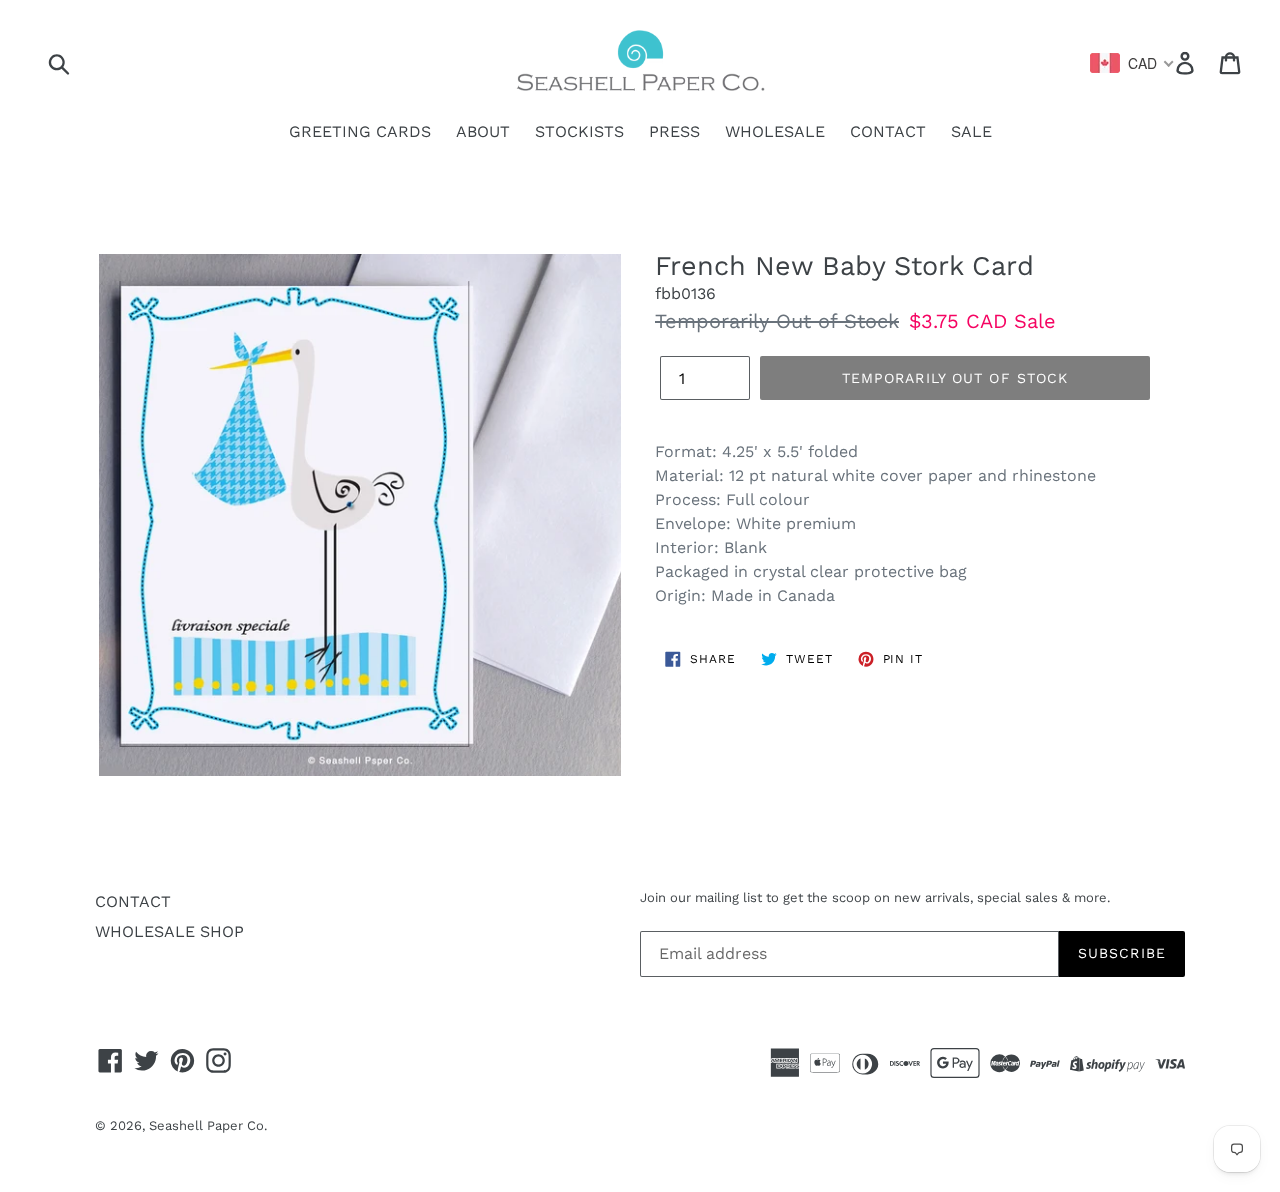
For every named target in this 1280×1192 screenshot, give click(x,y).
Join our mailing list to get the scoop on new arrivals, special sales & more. (875, 897)
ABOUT (483, 131)
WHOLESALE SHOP (169, 931)
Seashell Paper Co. (208, 1125)
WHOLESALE (775, 131)
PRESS (674, 131)
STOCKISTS (579, 131)
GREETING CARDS (360, 131)
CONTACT (888, 131)
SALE (971, 131)
